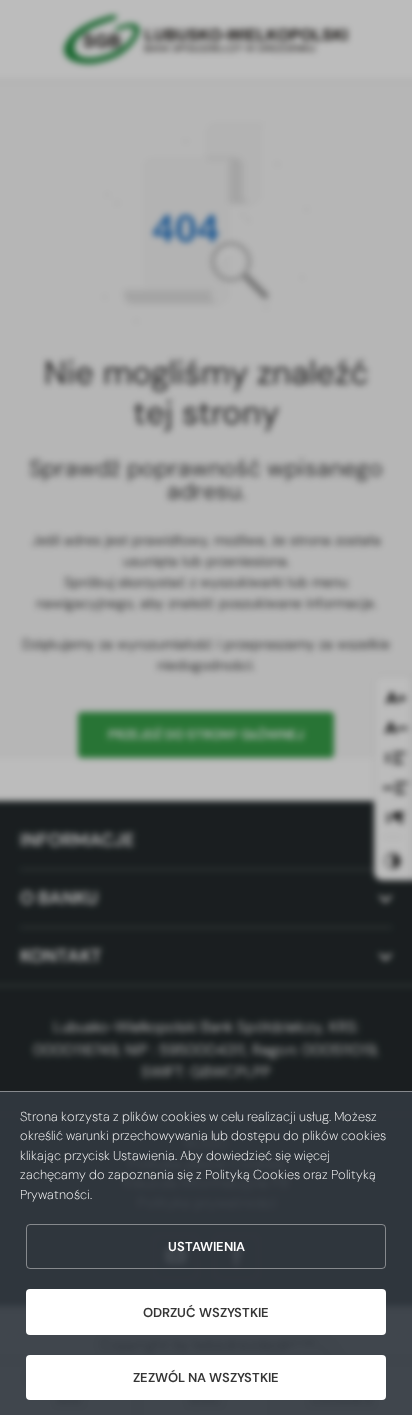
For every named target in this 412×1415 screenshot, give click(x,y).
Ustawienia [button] (206, 1246)
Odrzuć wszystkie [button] (206, 1312)
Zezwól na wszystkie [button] (206, 1377)
